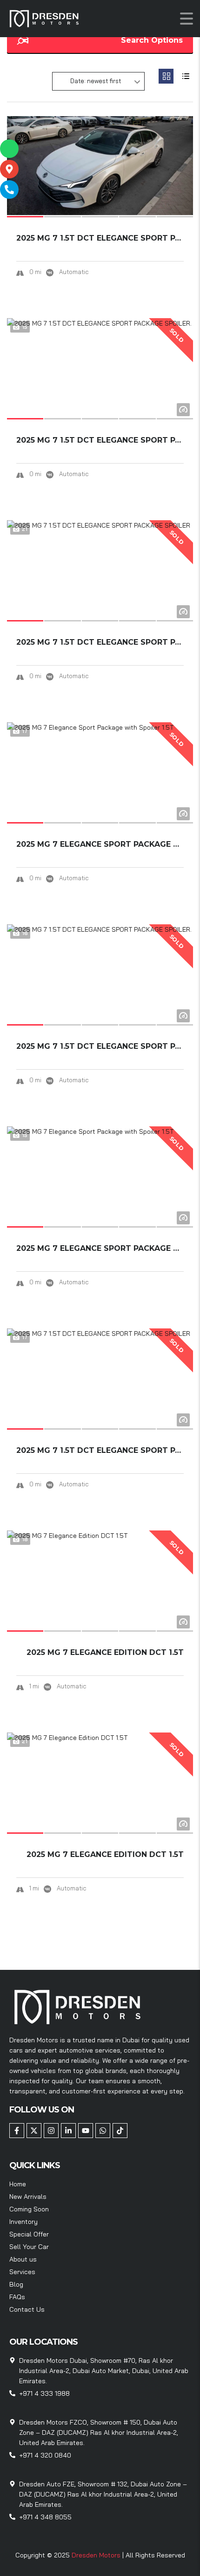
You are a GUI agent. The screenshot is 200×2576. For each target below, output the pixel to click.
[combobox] (98, 81)
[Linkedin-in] (68, 2131)
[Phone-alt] (9, 190)
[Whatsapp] (103, 2131)
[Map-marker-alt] (9, 169)
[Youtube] (86, 2131)
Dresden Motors (97, 2555)
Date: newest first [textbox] (96, 81)
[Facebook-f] (17, 2131)
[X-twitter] (34, 2131)
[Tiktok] (120, 2131)
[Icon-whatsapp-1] (9, 149)
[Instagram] (51, 2131)
